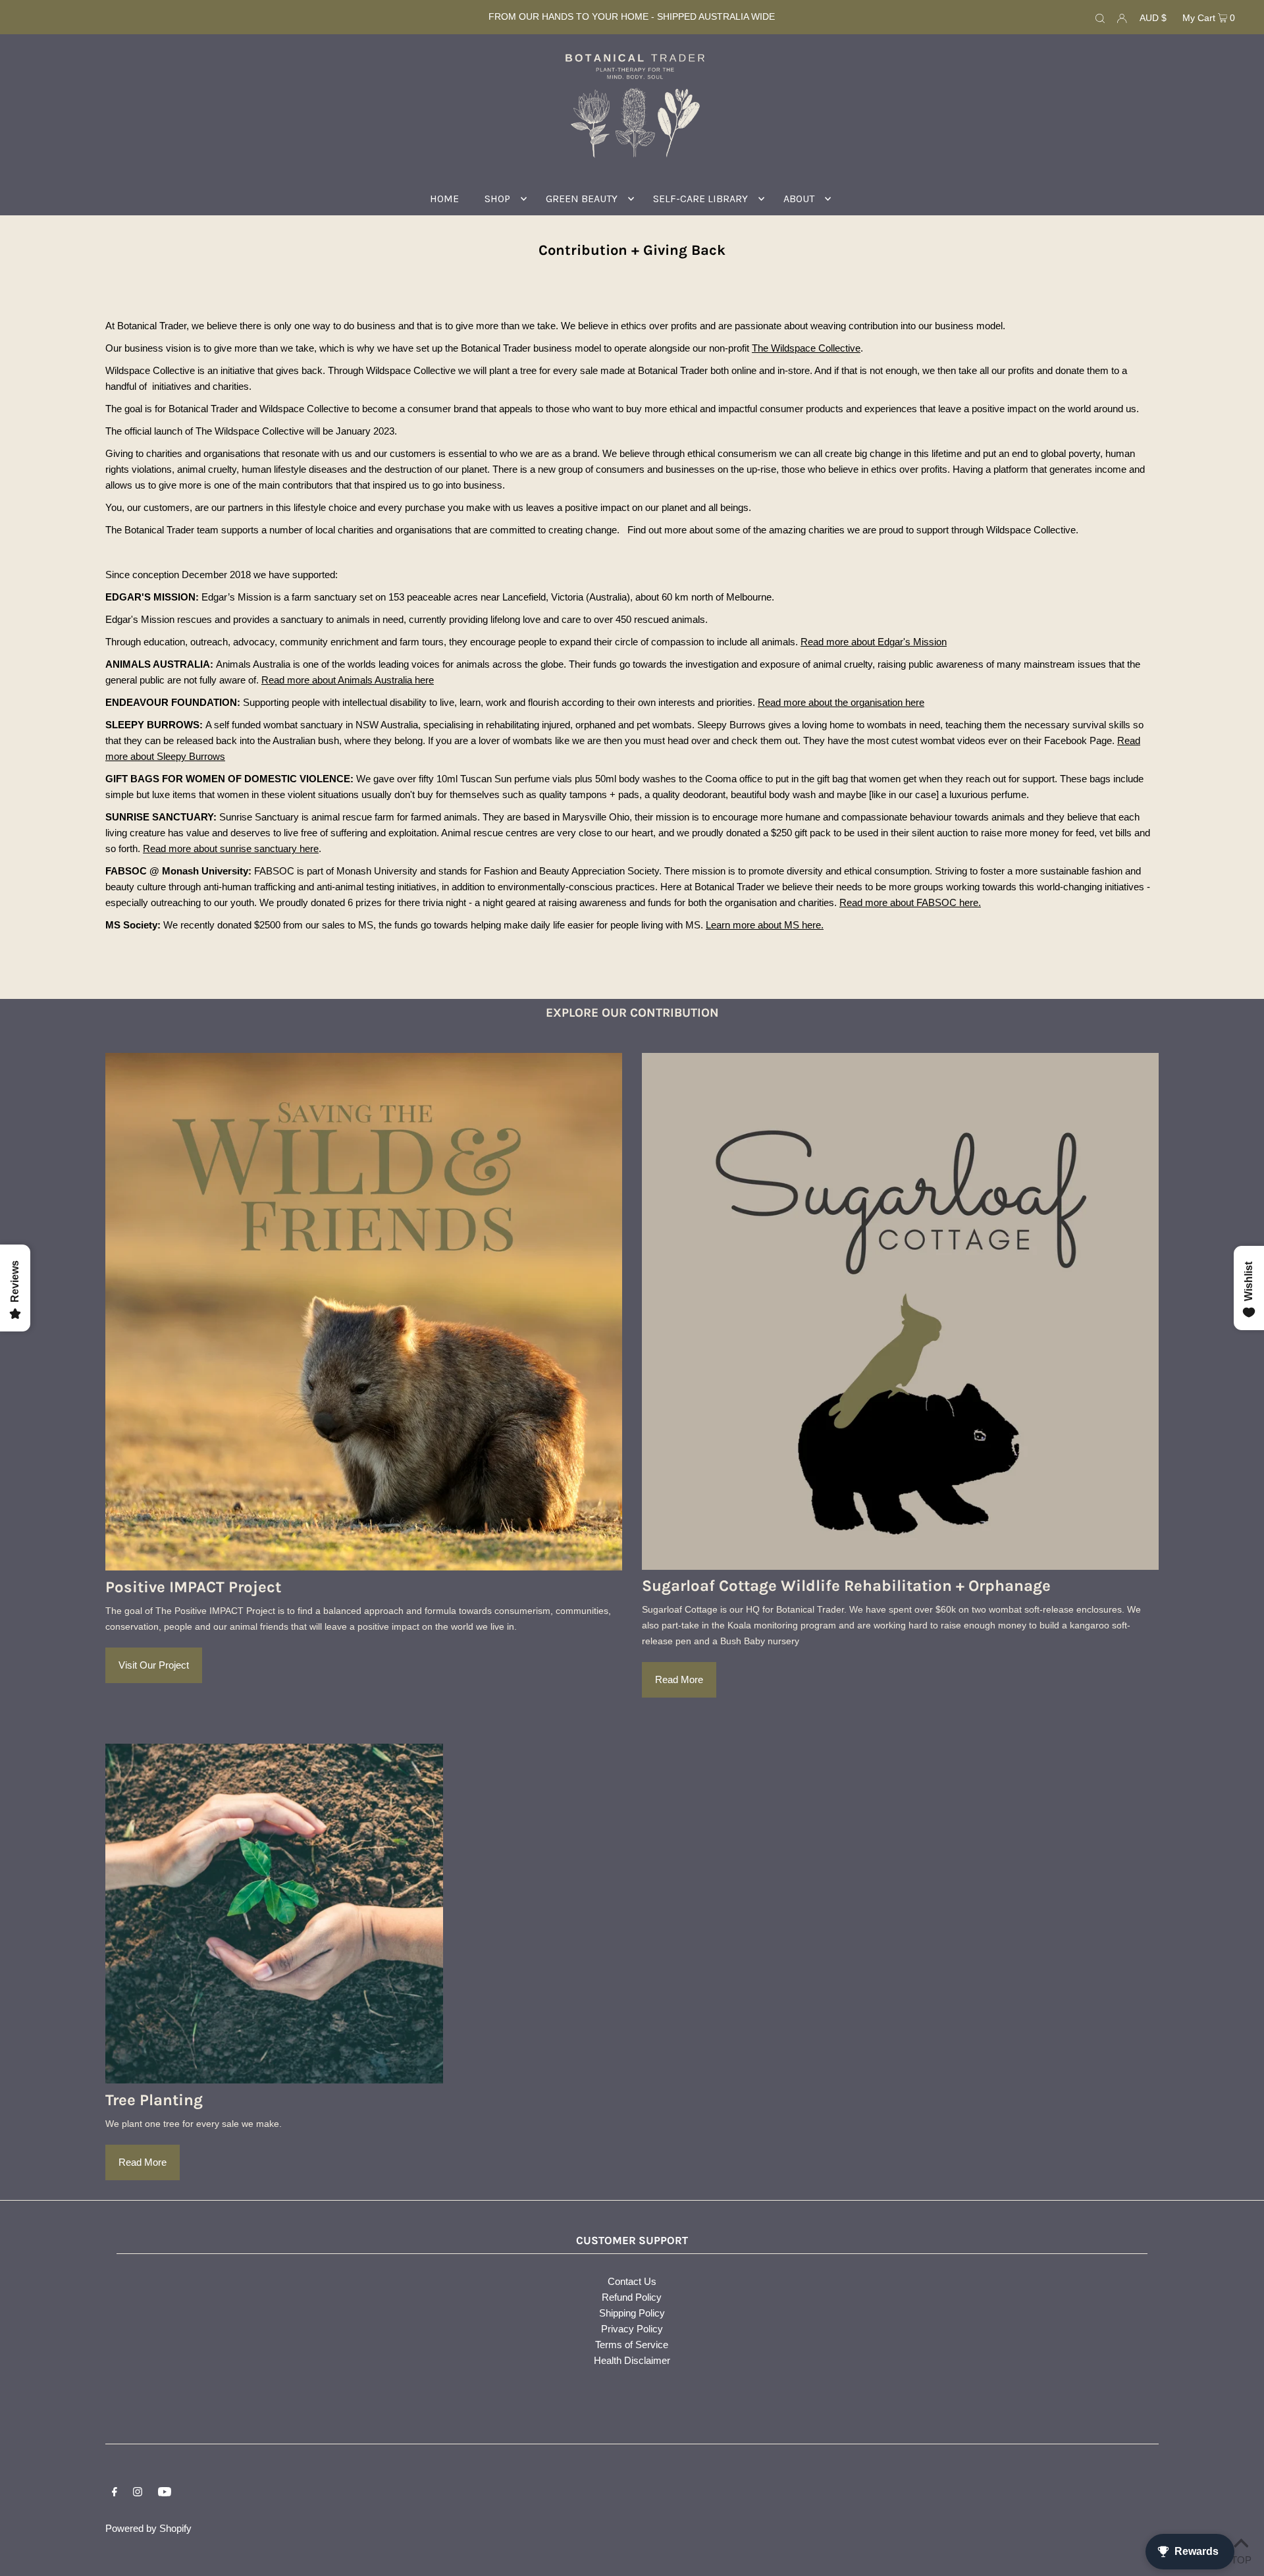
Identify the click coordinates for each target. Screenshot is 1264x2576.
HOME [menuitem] (444, 199)
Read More (679, 1679)
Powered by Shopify (148, 2528)
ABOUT (799, 199)
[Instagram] (138, 2493)
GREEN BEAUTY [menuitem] (582, 199)
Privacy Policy (632, 2329)
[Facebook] (115, 2493)
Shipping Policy (632, 2313)
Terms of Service (632, 2345)
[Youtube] (165, 2493)
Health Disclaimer (632, 2360)
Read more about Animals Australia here (348, 680)
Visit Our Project (154, 1665)
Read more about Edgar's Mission (874, 642)
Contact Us (632, 2281)
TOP (1241, 2559)
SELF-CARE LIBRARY (700, 199)
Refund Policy (632, 2297)
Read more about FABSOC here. (910, 902)
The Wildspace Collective (806, 348)
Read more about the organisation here (841, 702)
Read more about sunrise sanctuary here (231, 848)
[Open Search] (1100, 17)
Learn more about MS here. (765, 925)
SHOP (497, 199)
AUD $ (1153, 18)
